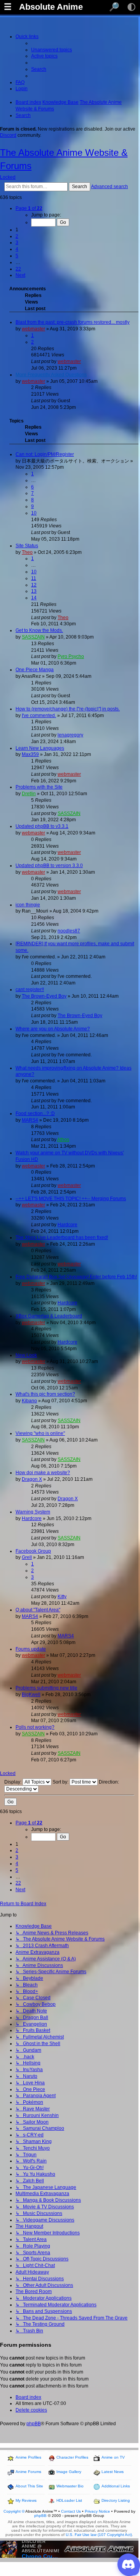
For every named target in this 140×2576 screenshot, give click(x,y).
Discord (8, 135)
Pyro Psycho (71, 656)
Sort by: (61, 1782)
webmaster (33, 329)
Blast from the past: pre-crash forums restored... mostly (73, 322)
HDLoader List (69, 2500)
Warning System (33, 1512)
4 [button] (17, 249)
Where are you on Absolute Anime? (53, 1029)
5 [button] (17, 256)
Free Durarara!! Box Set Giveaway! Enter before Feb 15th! (76, 1277)
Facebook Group (33, 1551)
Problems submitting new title (46, 1688)
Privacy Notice (97, 2511)
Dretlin (29, 794)
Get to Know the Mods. (39, 630)
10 (34, 513)
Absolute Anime (51, 7)
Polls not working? (35, 1727)
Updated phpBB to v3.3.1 (42, 826)
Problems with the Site (39, 787)
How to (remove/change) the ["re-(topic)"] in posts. (68, 709)
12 (34, 585)
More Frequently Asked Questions (51, 375)
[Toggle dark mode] (131, 7)
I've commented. (39, 716)
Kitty (62, 1597)
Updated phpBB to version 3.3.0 (49, 866)
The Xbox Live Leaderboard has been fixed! (62, 1237)
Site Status (27, 546)
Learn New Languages (40, 748)
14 (34, 598)
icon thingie (28, 905)
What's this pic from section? (45, 1394)
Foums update (31, 1649)
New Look (26, 1355)
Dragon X (32, 1479)
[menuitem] (52, 50)
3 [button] (17, 243)
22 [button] (18, 269)
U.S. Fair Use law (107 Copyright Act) (99, 2535)
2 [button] (17, 236)
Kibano (29, 1401)
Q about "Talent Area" (38, 1610)
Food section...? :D (35, 1113)
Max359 (30, 754)
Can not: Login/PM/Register (45, 454)
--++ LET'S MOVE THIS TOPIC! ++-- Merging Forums (71, 1199)
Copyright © (14, 2511)
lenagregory (70, 735)
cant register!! (30, 990)
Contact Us (71, 2511)
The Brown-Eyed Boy (44, 996)
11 (34, 578)
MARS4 (30, 1120)
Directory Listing (116, 2500)
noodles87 (69, 931)
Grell (27, 1557)
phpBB (34, 2424)
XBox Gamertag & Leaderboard (49, 1316)
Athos (63, 1140)
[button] (29, 208)
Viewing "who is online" (40, 1433)
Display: (13, 1782)
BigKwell (31, 1695)
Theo (27, 552)
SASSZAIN (33, 637)
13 (34, 591)
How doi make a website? (43, 1473)
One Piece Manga (35, 670)
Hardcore (67, 1225)
